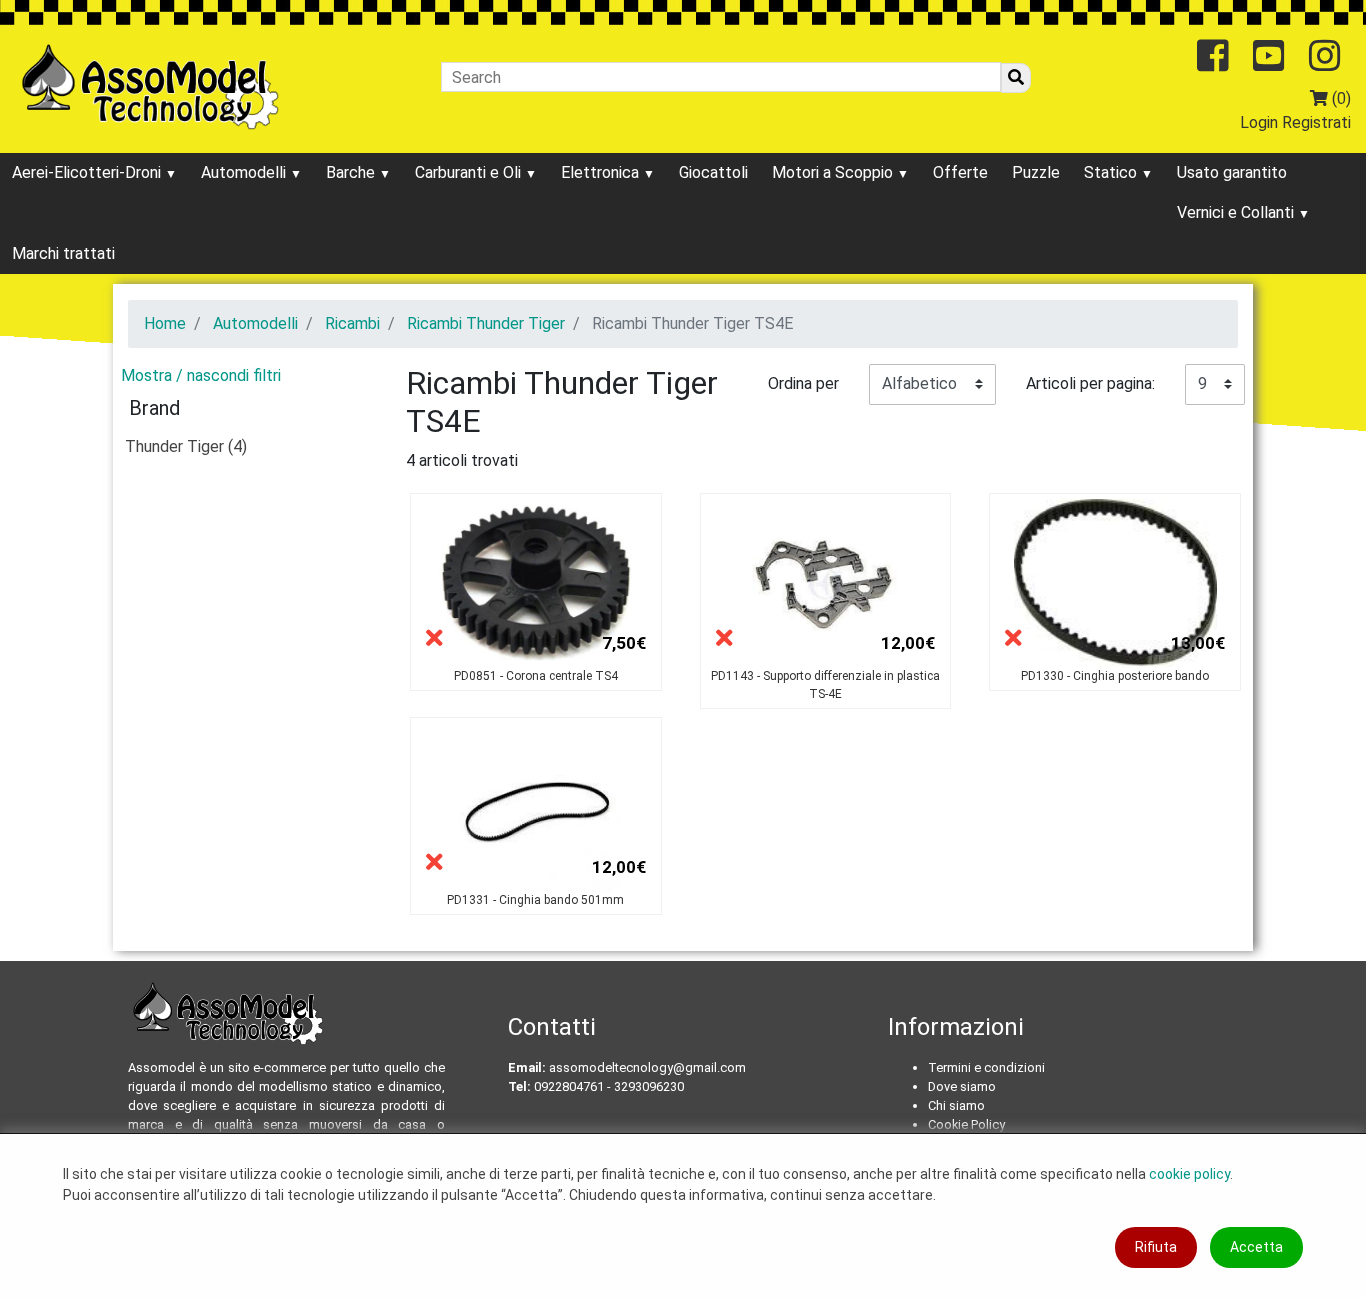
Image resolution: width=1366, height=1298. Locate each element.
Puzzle (1036, 172)
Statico (1112, 172)
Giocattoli (713, 172)
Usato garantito (1232, 172)
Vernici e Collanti (1237, 212)
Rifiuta (1156, 1247)
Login (1259, 122)
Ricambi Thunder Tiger (486, 323)
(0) (1339, 98)
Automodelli (245, 172)
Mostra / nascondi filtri (201, 375)
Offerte (960, 172)
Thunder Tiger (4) (186, 446)
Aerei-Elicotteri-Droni (88, 172)
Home (165, 323)
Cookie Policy (966, 1124)
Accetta (1256, 1247)
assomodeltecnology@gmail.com (647, 1067)
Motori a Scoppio (834, 172)
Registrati (1316, 122)
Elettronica (602, 172)
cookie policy (1189, 1174)
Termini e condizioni (986, 1067)
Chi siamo (956, 1105)
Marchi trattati (63, 253)
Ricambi (352, 323)
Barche (352, 172)
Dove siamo (962, 1086)
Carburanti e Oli (470, 172)
